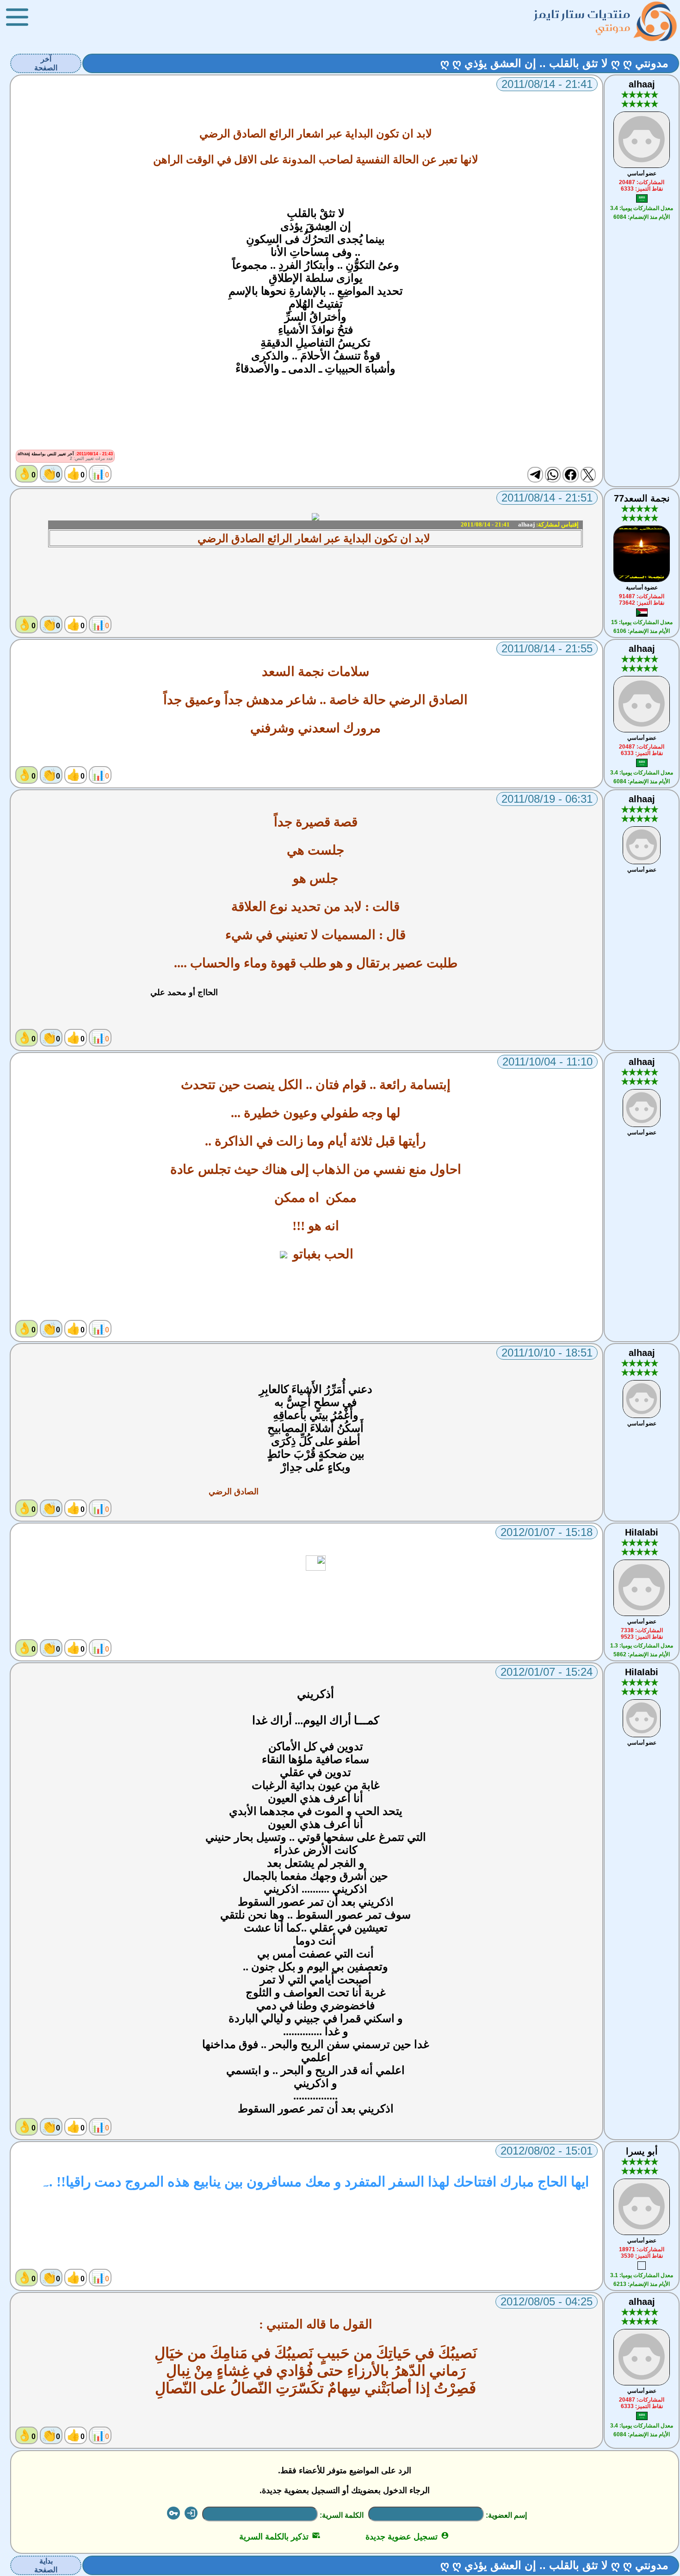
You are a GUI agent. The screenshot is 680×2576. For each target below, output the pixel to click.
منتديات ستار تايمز (582, 14)
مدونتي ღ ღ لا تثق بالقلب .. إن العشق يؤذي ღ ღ (554, 63)
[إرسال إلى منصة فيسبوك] (570, 475)
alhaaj (642, 84)
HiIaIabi (642, 1532)
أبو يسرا (642, 2151)
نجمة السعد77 (642, 498)
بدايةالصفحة (46, 2565)
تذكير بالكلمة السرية (280, 2537)
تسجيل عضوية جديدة (407, 2537)
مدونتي (613, 28)
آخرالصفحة (46, 63)
